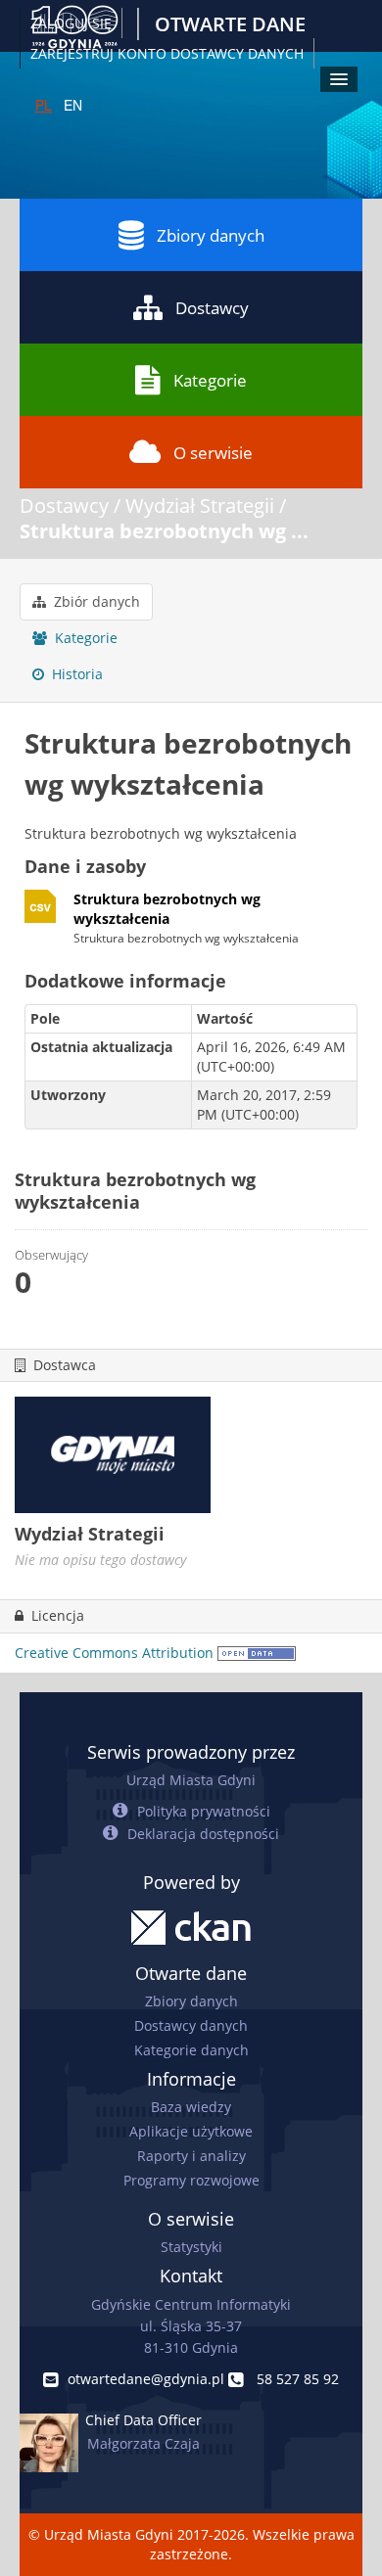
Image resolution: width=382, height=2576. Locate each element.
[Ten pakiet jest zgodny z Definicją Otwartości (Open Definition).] (257, 1653)
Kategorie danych (191, 2050)
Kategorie (210, 380)
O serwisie (213, 453)
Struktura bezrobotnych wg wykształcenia (167, 909)
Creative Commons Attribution (114, 1653)
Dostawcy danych (191, 2025)
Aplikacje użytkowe (191, 2131)
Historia (75, 674)
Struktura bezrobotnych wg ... (164, 531)
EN (73, 105)
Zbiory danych (211, 235)
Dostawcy (212, 308)
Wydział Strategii (200, 506)
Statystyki (191, 2247)
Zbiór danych (95, 601)
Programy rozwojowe (191, 2180)
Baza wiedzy (191, 2107)
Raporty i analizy (191, 2156)
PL (44, 105)
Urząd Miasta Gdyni (191, 1780)
